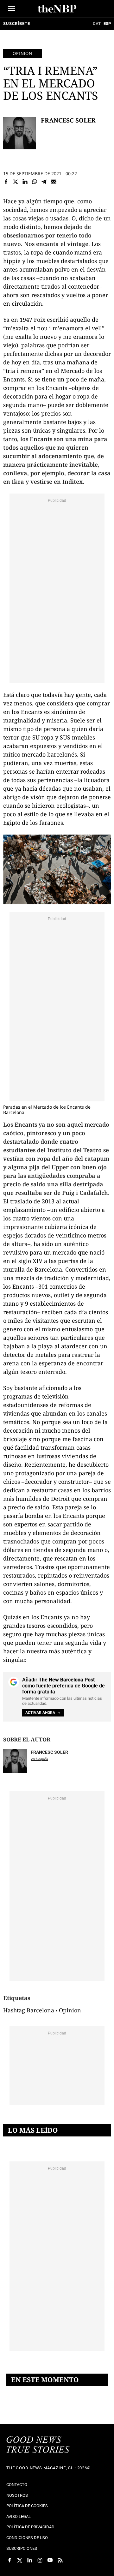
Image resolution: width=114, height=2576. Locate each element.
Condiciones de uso (27, 2538)
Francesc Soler (68, 120)
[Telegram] (44, 182)
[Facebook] (6, 182)
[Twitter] (16, 182)
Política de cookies (27, 2506)
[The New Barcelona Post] (38, 2445)
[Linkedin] (25, 182)
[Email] (54, 182)
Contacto (17, 2485)
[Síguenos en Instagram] (40, 2560)
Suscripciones (22, 2548)
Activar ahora (40, 1713)
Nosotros (17, 2495)
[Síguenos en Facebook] (9, 2560)
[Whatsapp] (35, 182)
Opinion (22, 53)
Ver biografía (39, 1759)
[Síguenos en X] (20, 2560)
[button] (12, 8)
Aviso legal (19, 2516)
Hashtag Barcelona (29, 2010)
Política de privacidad (30, 2527)
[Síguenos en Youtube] (50, 2560)
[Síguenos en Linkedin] (30, 2560)
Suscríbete (16, 24)
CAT (97, 24)
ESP (107, 24)
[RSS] (60, 2560)
